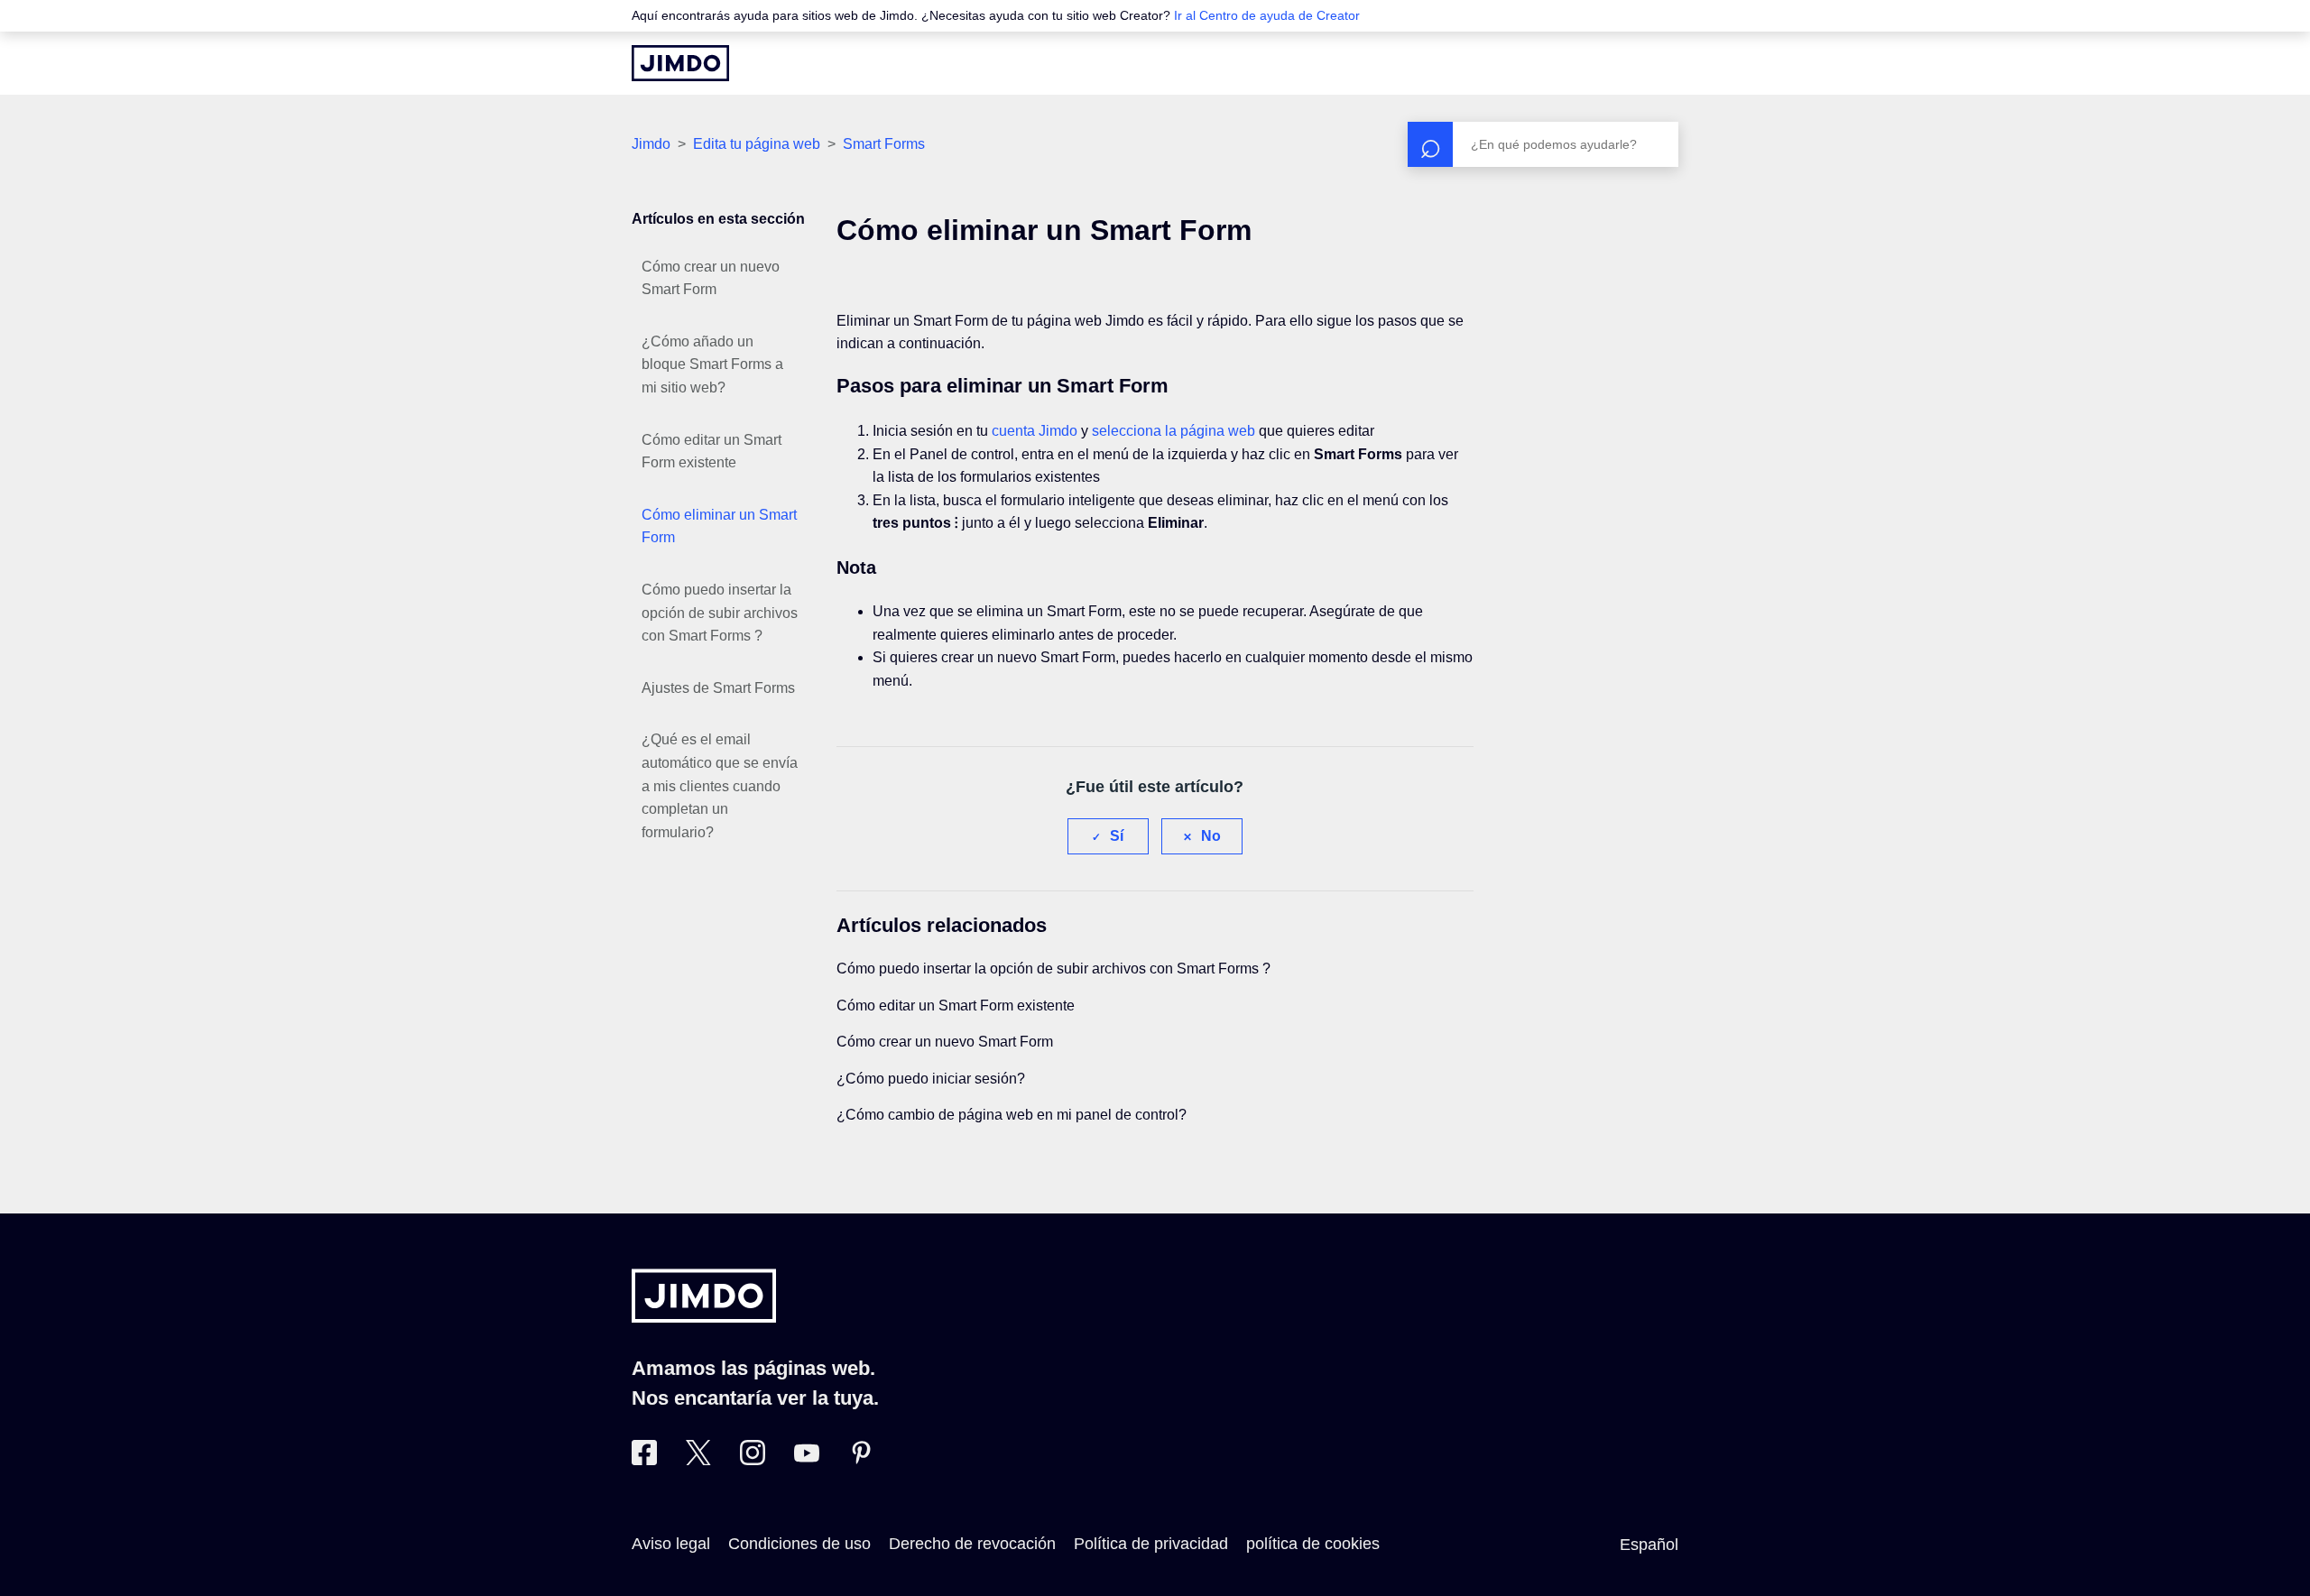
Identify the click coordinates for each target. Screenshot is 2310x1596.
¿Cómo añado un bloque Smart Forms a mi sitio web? (712, 364)
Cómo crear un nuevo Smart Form (711, 278)
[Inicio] (680, 63)
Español (1649, 1545)
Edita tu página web (757, 144)
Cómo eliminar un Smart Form (719, 526)
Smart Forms (884, 144)
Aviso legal (671, 1544)
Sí (1117, 836)
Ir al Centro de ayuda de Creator (1267, 15)
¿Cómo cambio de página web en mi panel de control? (1012, 1115)
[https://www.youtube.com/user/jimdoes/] (807, 1460)
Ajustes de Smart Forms (718, 688)
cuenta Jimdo (1035, 431)
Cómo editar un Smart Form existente (711, 452)
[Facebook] (644, 1460)
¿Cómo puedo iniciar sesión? (931, 1079)
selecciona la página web (1173, 431)
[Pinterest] (861, 1460)
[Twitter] (698, 1460)
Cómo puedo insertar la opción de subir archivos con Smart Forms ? (720, 613)
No (1211, 836)
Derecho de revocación (972, 1544)
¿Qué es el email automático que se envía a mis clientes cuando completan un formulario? (720, 785)
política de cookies (1313, 1544)
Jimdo (651, 144)
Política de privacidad (1151, 1544)
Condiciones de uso (799, 1544)
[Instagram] (753, 1460)
